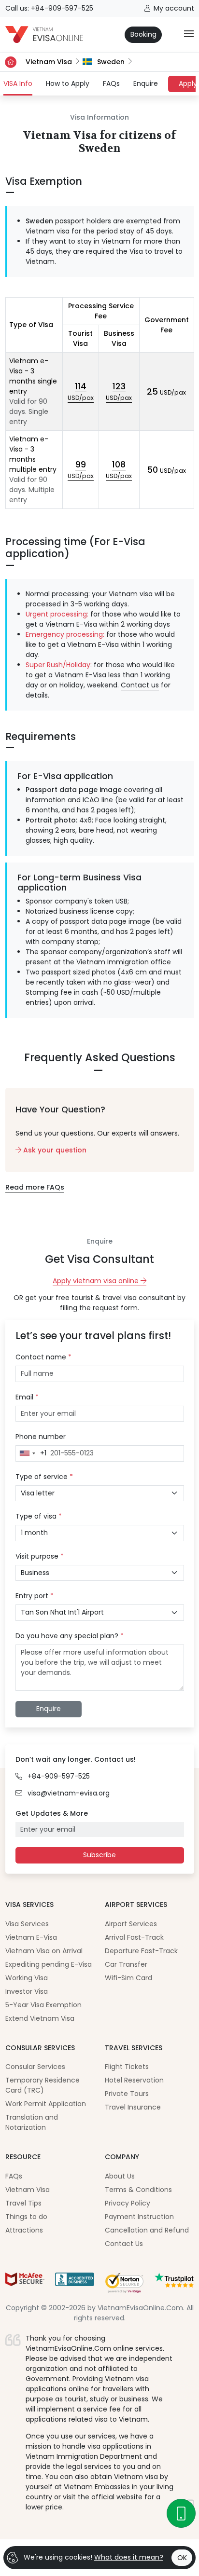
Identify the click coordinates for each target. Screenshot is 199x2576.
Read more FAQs (35, 1187)
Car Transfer (126, 1964)
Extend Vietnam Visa (40, 2018)
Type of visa (39, 1516)
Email (27, 1397)
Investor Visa (27, 1991)
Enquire (146, 83)
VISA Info (18, 83)
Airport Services (131, 1924)
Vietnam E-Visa (31, 1937)
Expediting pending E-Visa (49, 1964)
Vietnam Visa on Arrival (44, 1951)
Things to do (26, 2217)
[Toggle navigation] (189, 34)
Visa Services (27, 1924)
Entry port (35, 1596)
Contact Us (124, 2244)
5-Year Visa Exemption (43, 2005)
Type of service (44, 1477)
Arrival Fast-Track (134, 1937)
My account (174, 8)
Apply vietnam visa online (97, 1281)
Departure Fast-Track (141, 1951)
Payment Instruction (139, 2217)
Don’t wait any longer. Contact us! (76, 1759)
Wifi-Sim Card (128, 1978)
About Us (120, 2176)
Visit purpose (40, 1556)
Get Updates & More (52, 1813)
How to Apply (68, 83)
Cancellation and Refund (147, 2230)
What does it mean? (129, 2557)
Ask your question (54, 1150)
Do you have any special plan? (70, 1636)
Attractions (24, 2230)
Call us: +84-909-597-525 (49, 8)
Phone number (41, 1437)
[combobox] (31, 1453)
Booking (143, 34)
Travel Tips (23, 2203)
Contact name (43, 1357)
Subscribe (99, 1855)
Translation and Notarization (32, 2122)
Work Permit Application (46, 2104)
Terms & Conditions (138, 2190)
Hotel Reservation (134, 2080)
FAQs (111, 83)
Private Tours (127, 2094)
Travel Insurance (133, 2107)
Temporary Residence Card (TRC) (43, 2085)
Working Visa (27, 1978)
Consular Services (35, 2067)
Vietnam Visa (49, 62)
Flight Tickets (127, 2067)
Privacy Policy (128, 2203)
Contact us (140, 685)
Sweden (110, 62)
